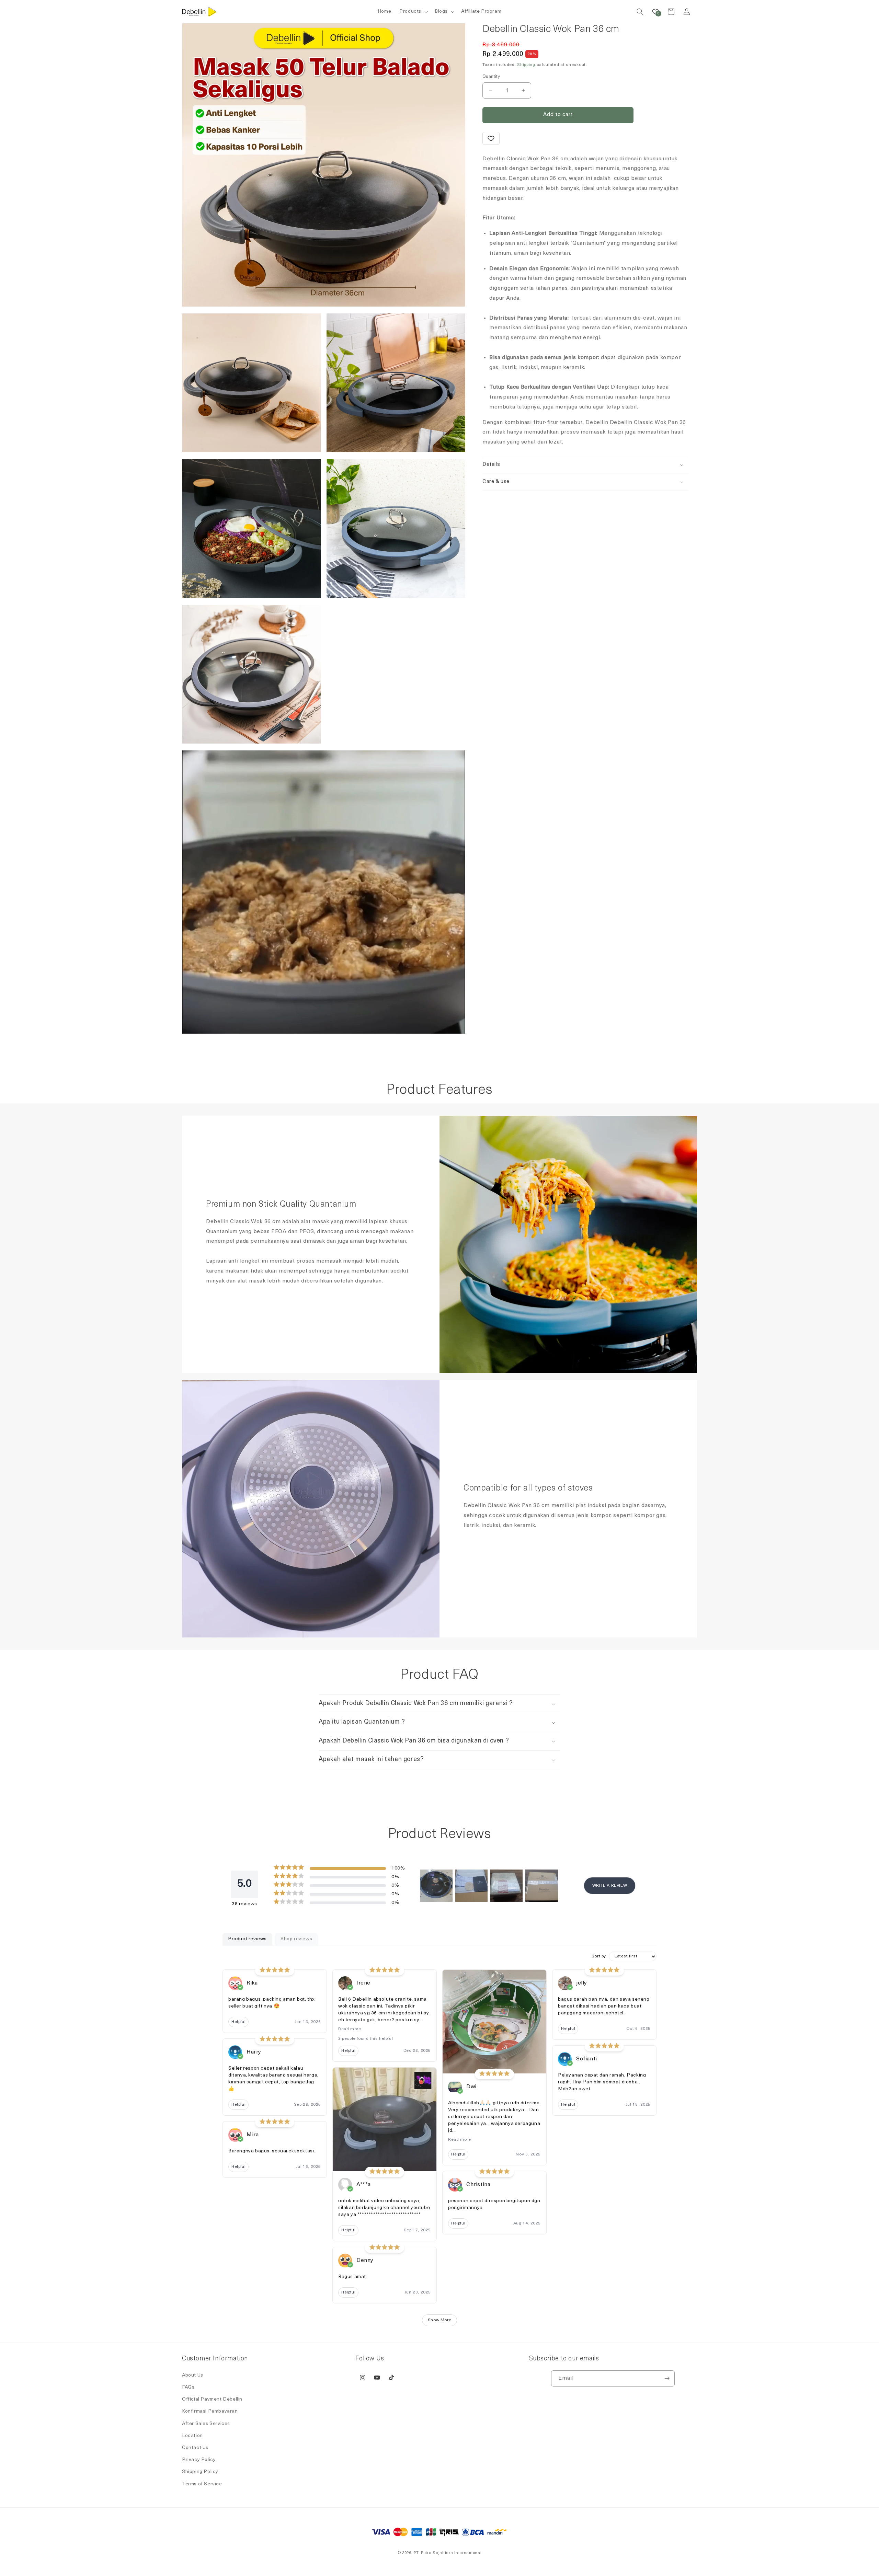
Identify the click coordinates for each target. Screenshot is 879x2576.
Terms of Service (202, 2484)
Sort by (599, 1956)
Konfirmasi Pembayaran (210, 2411)
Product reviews (247, 1939)
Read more (350, 2029)
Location (192, 2436)
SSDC (449, 2560)
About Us (193, 2375)
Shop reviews (296, 1939)
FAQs (188, 2387)
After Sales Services (206, 2424)
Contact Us (195, 2448)
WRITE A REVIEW (610, 1886)
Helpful (238, 2022)
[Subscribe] (667, 2378)
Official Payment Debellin (212, 2399)
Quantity (491, 77)
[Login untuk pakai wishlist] (491, 138)
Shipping (526, 65)
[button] (413, 12)
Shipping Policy (200, 2472)
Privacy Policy (199, 2460)
